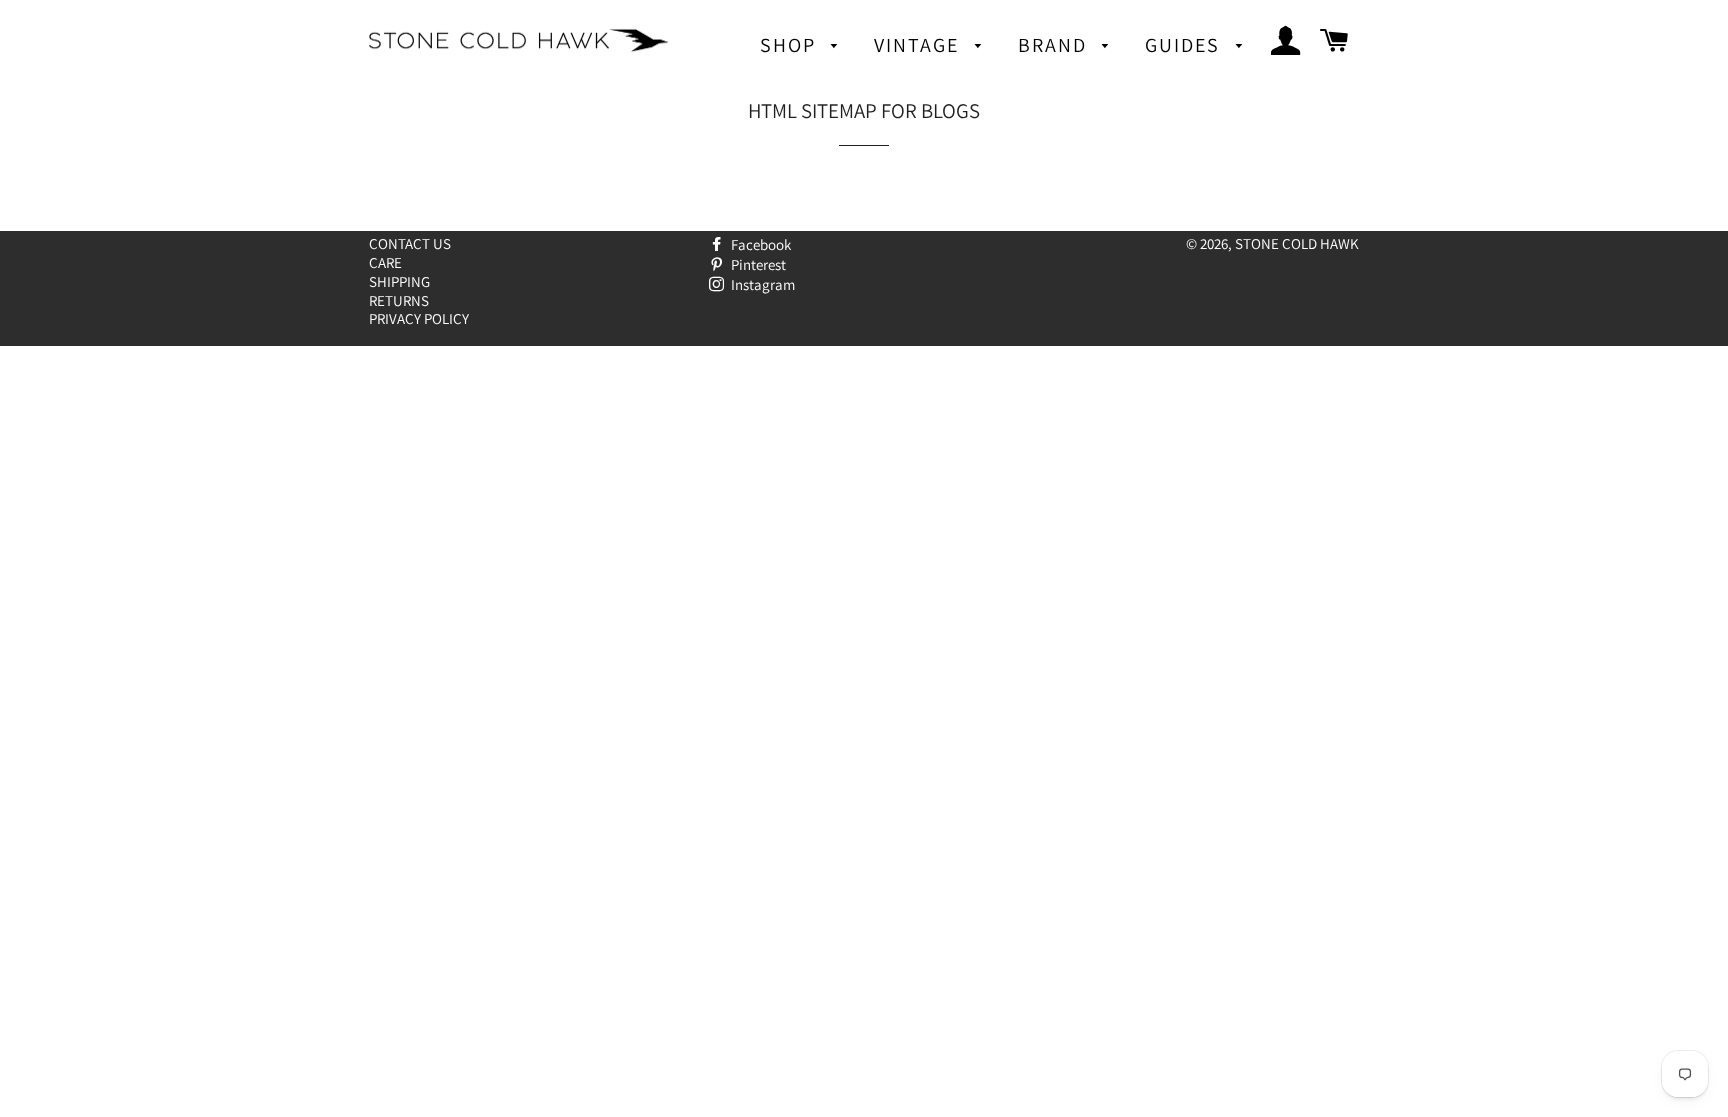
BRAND (1055, 45)
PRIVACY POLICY (419, 318)
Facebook (759, 244)
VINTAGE (919, 45)
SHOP (791, 45)
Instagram (761, 284)
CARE (385, 262)
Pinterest (757, 264)
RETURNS (399, 300)
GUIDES (1185, 45)
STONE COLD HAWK (1297, 243)
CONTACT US (410, 243)
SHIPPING (399, 281)
